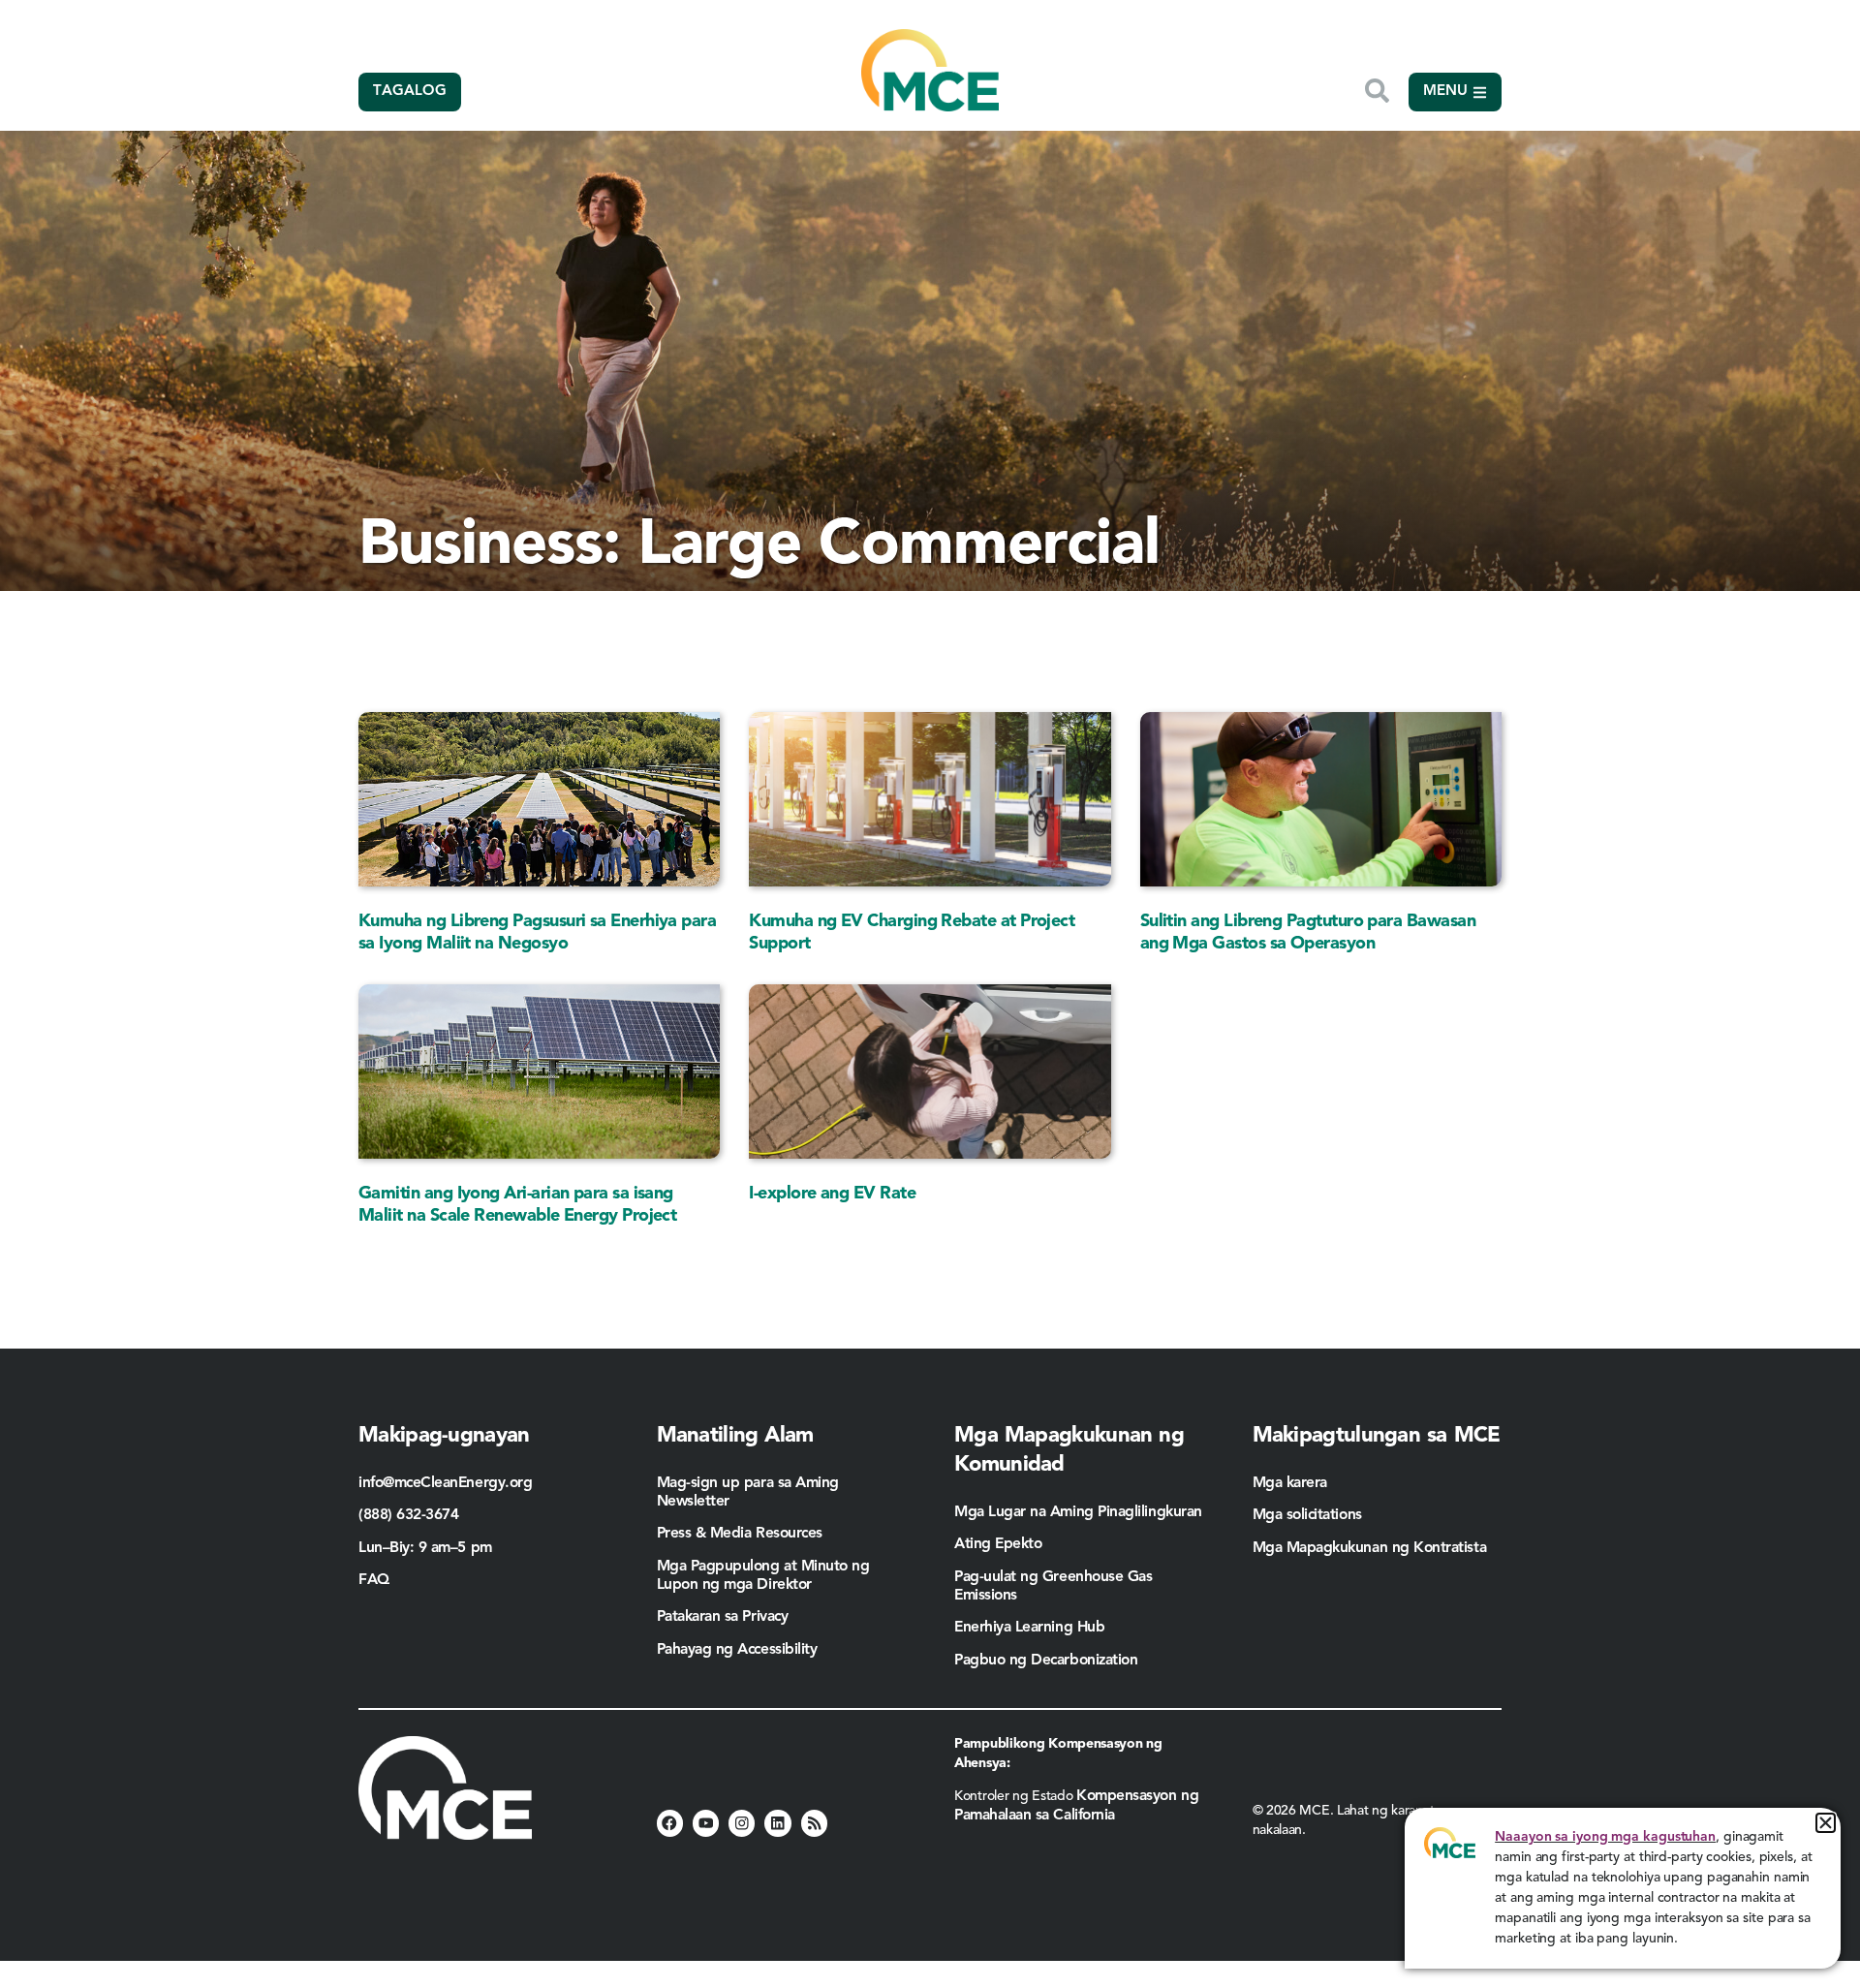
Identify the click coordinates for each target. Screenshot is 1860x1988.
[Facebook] (670, 1823)
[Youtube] (706, 1823)
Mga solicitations (1307, 1515)
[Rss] (814, 1823)
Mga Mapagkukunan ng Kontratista (1372, 1548)
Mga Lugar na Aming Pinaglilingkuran (1078, 1512)
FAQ (374, 1580)
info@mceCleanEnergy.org (445, 1483)
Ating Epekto (998, 1544)
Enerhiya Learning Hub (1029, 1628)
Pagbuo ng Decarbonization (1046, 1661)
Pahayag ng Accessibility (737, 1650)
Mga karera (1290, 1483)
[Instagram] (742, 1823)
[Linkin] (777, 1823)
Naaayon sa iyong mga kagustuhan (1605, 1837)
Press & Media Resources (740, 1534)
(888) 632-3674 (409, 1515)
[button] (1826, 1823)
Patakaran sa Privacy (723, 1617)
